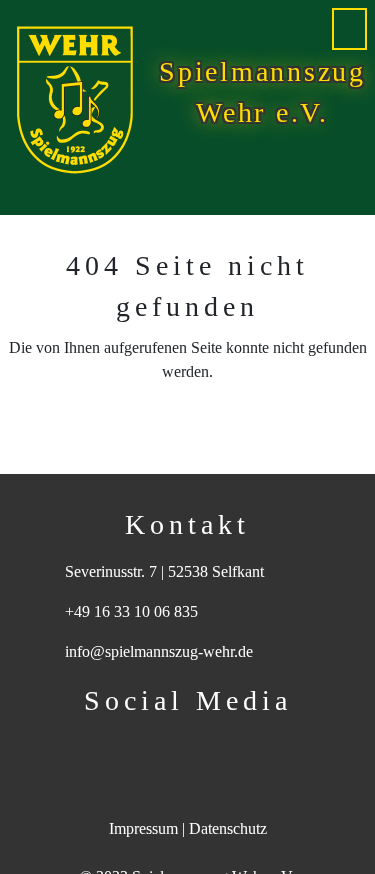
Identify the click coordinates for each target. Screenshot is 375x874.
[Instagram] (217, 748)
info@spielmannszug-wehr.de (159, 651)
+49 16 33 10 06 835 (131, 611)
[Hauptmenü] (349, 29)
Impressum (143, 828)
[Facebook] (158, 748)
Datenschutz (228, 828)
